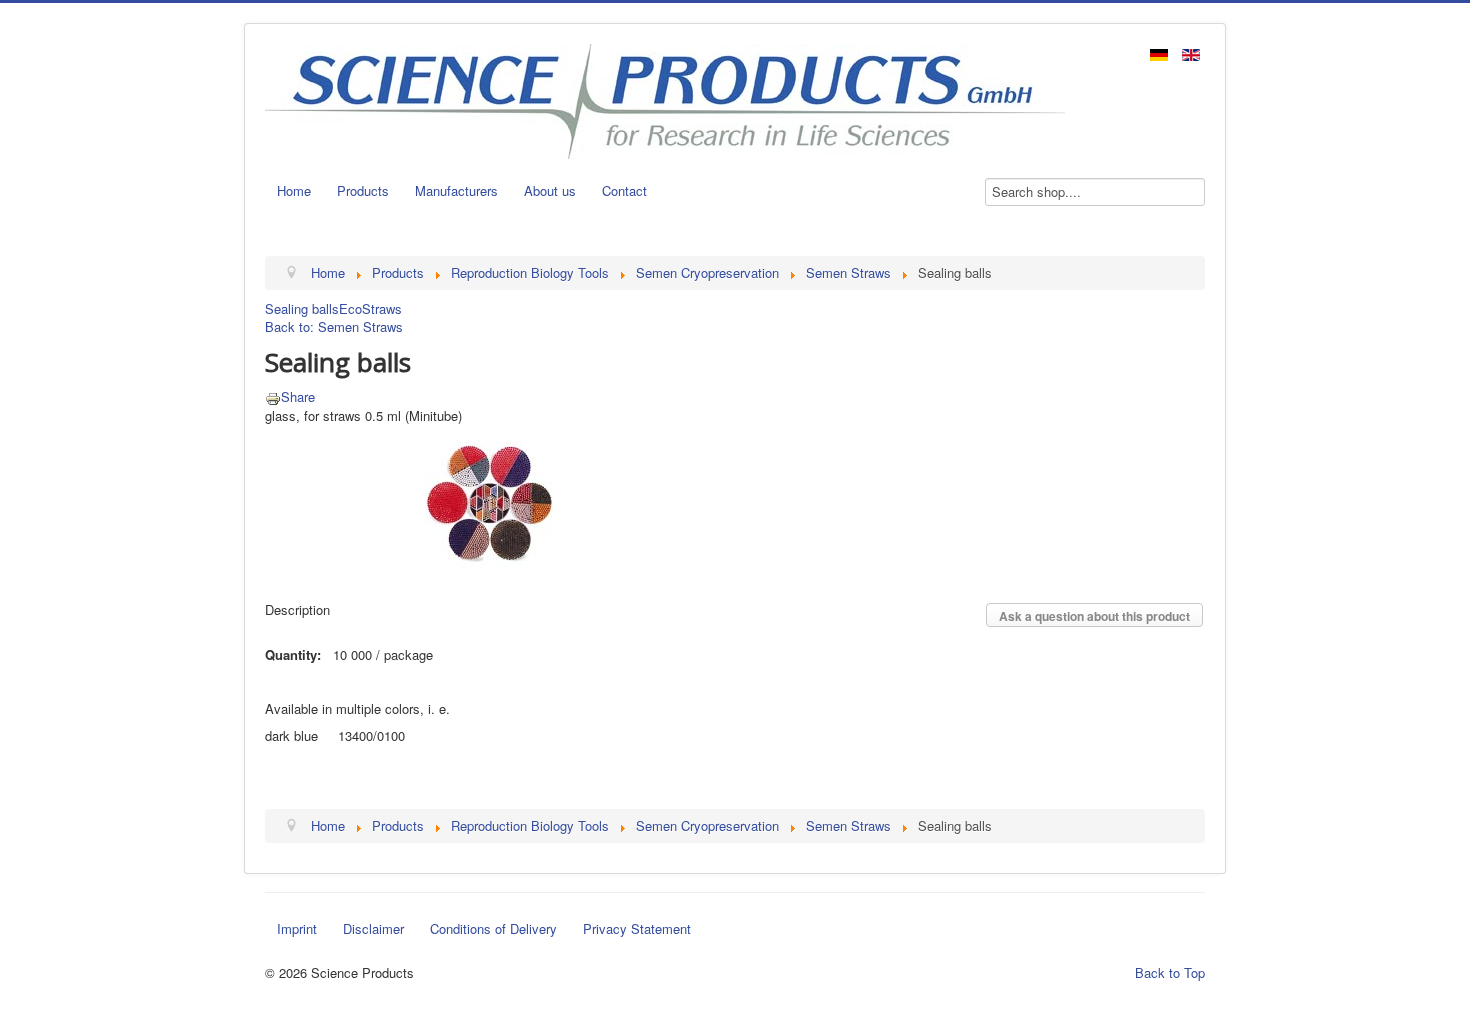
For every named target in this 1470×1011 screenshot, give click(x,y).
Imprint (297, 928)
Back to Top (1170, 972)
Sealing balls (302, 308)
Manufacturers (456, 190)
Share (298, 396)
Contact (624, 190)
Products (363, 190)
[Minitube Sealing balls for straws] (490, 501)
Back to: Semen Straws (334, 326)
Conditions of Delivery (493, 928)
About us (550, 190)
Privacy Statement (637, 928)
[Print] (273, 396)
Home (294, 190)
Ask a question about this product (1094, 616)
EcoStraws (370, 308)
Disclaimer (373, 928)
